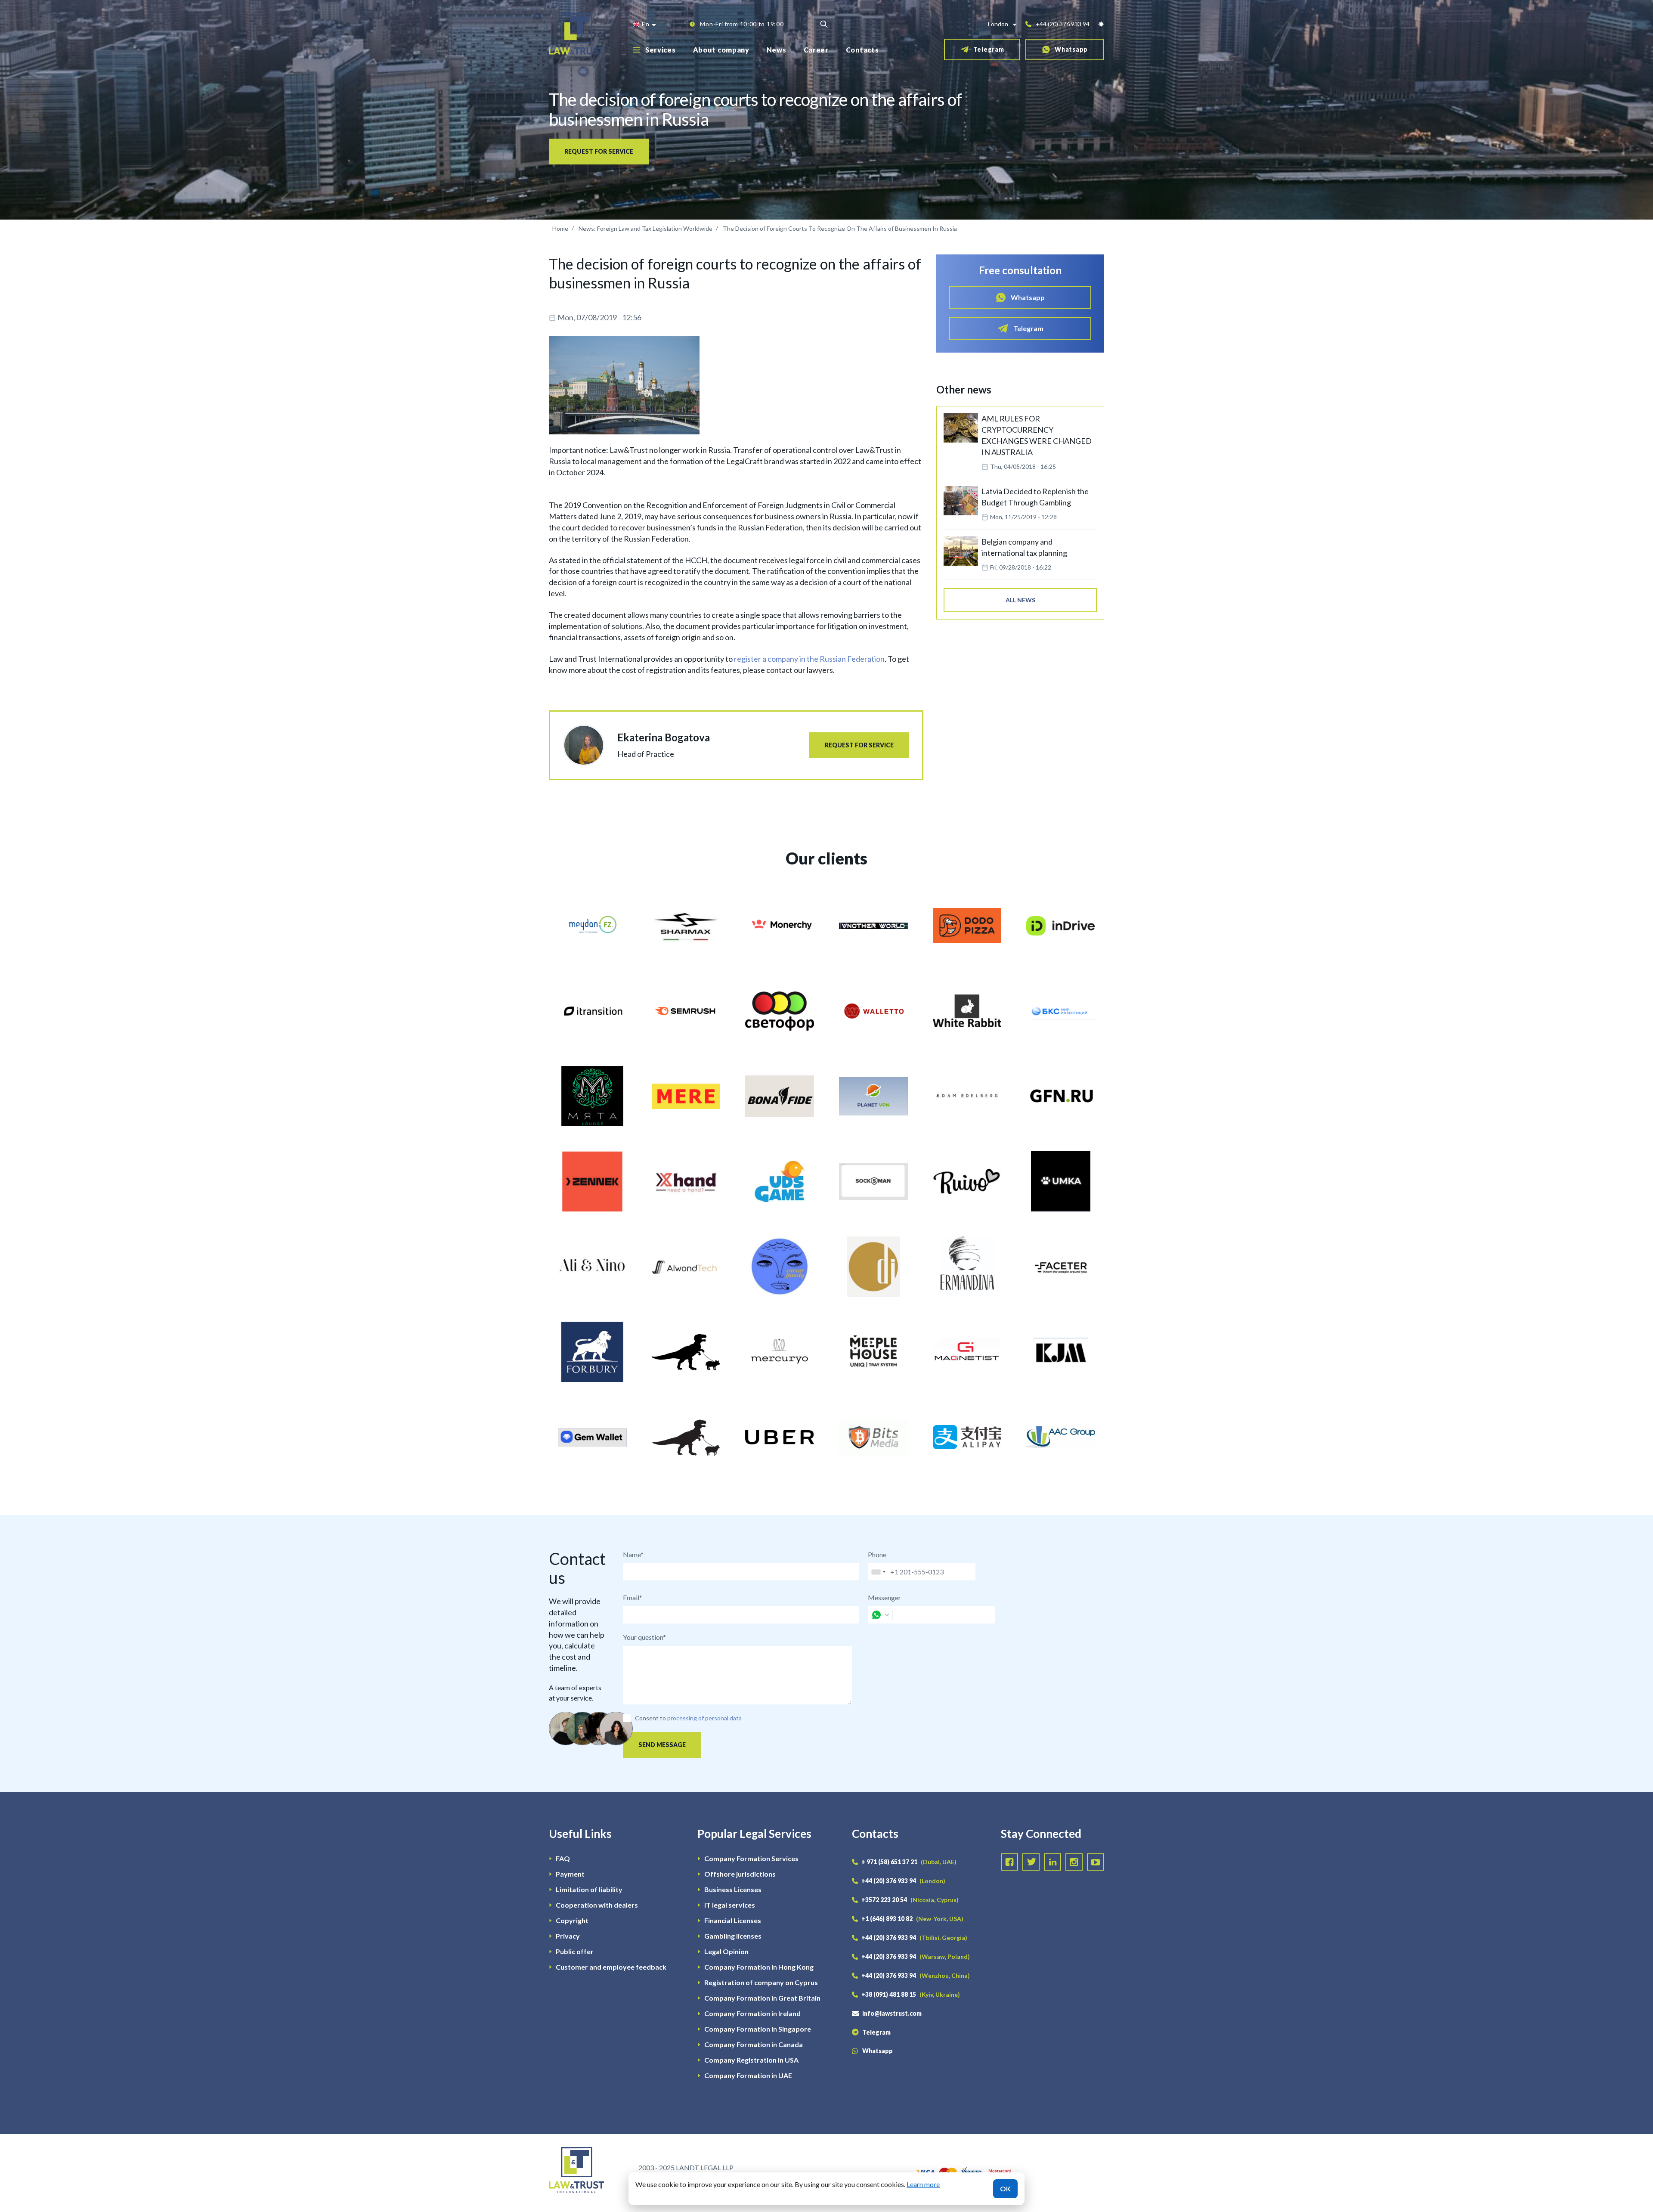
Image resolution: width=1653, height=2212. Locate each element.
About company (721, 50)
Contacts (862, 50)
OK (1005, 2189)
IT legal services (730, 1905)
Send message (662, 1745)
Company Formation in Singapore (758, 2029)
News (777, 50)
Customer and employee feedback (611, 1967)
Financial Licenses (733, 1920)
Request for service (599, 151)
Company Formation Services (751, 1858)
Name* (633, 1554)
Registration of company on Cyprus (761, 1982)
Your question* (644, 1637)
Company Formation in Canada (754, 2044)
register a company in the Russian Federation (809, 659)
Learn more (923, 2184)
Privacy (568, 1936)
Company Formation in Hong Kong (759, 1967)
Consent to (650, 1718)
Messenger (884, 1597)
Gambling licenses (733, 1936)
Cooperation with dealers (597, 1905)
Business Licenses (733, 1889)
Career (816, 50)
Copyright (572, 1920)
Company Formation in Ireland (752, 2013)
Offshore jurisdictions (740, 1874)
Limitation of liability (589, 1889)
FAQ (563, 1858)
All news (1020, 600)
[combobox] (878, 1572)
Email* (633, 1597)
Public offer (575, 1951)
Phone (877, 1554)
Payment (570, 1874)
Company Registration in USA (751, 2060)
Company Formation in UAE (748, 2075)
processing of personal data (704, 1718)
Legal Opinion (726, 1951)
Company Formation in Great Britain (762, 1998)
